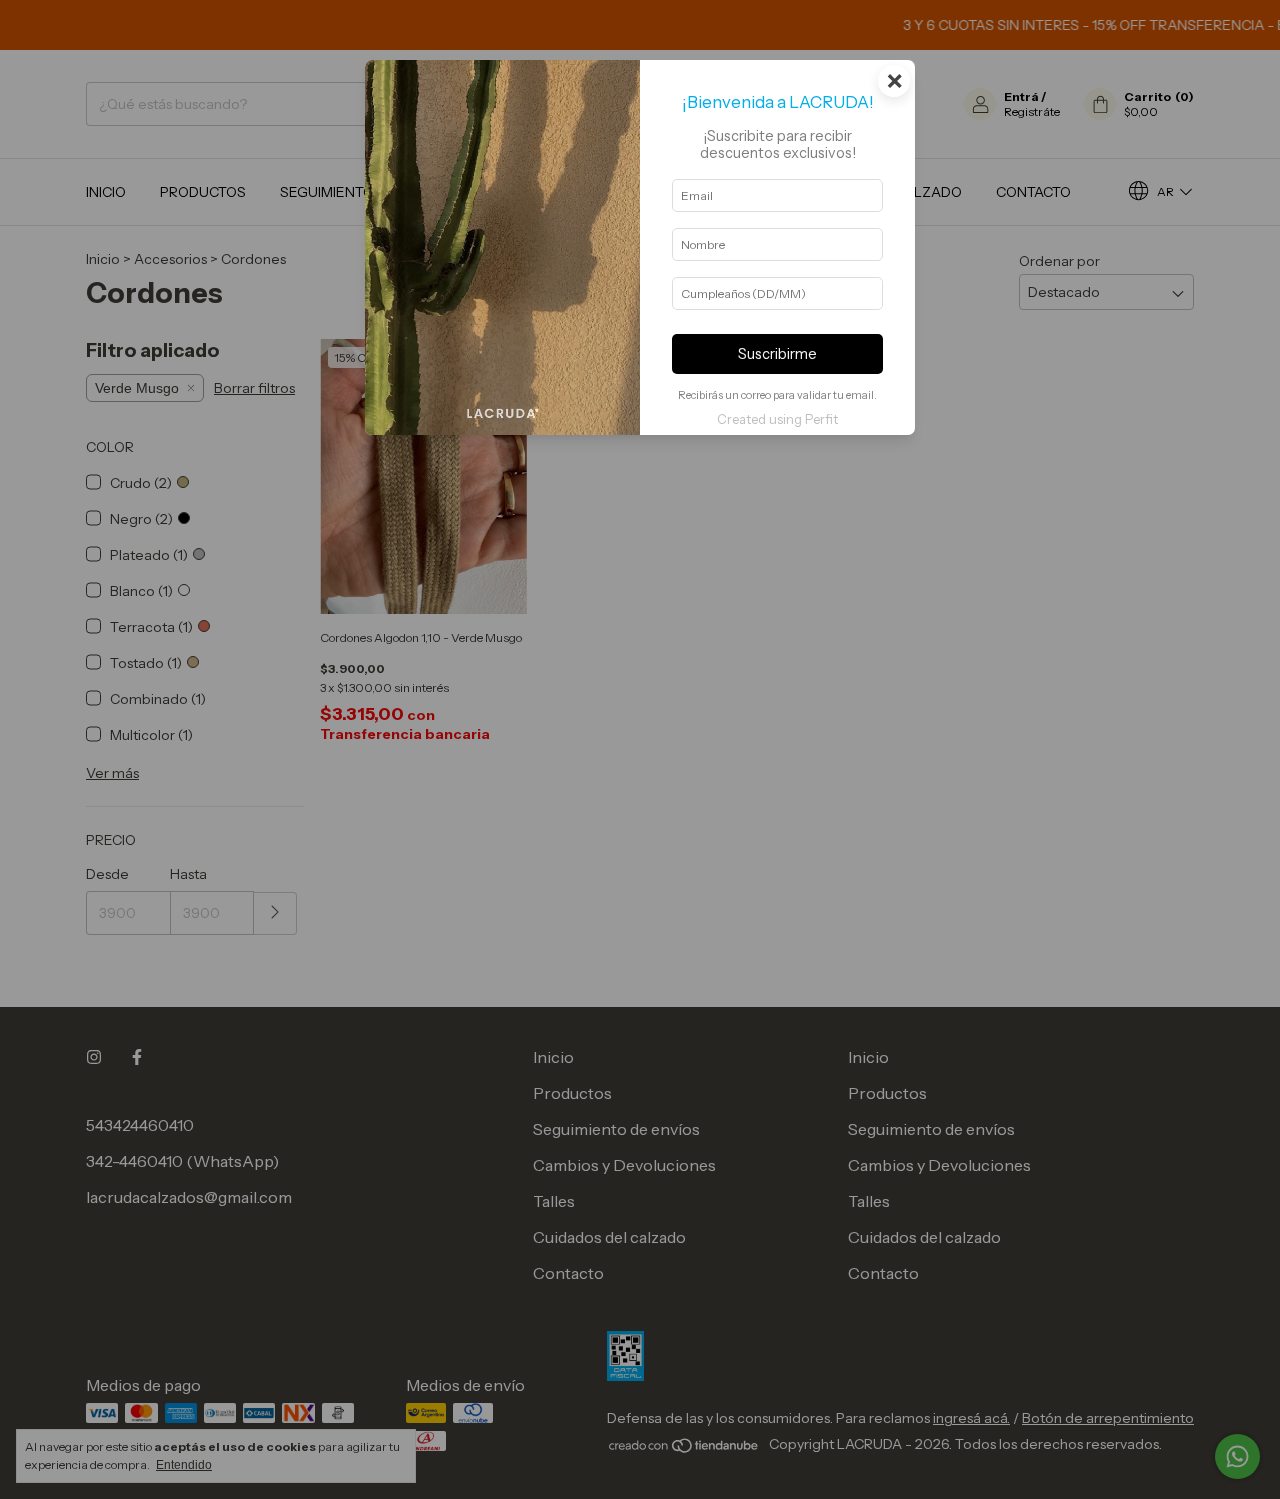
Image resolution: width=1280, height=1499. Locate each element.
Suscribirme (777, 354)
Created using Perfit (777, 419)
